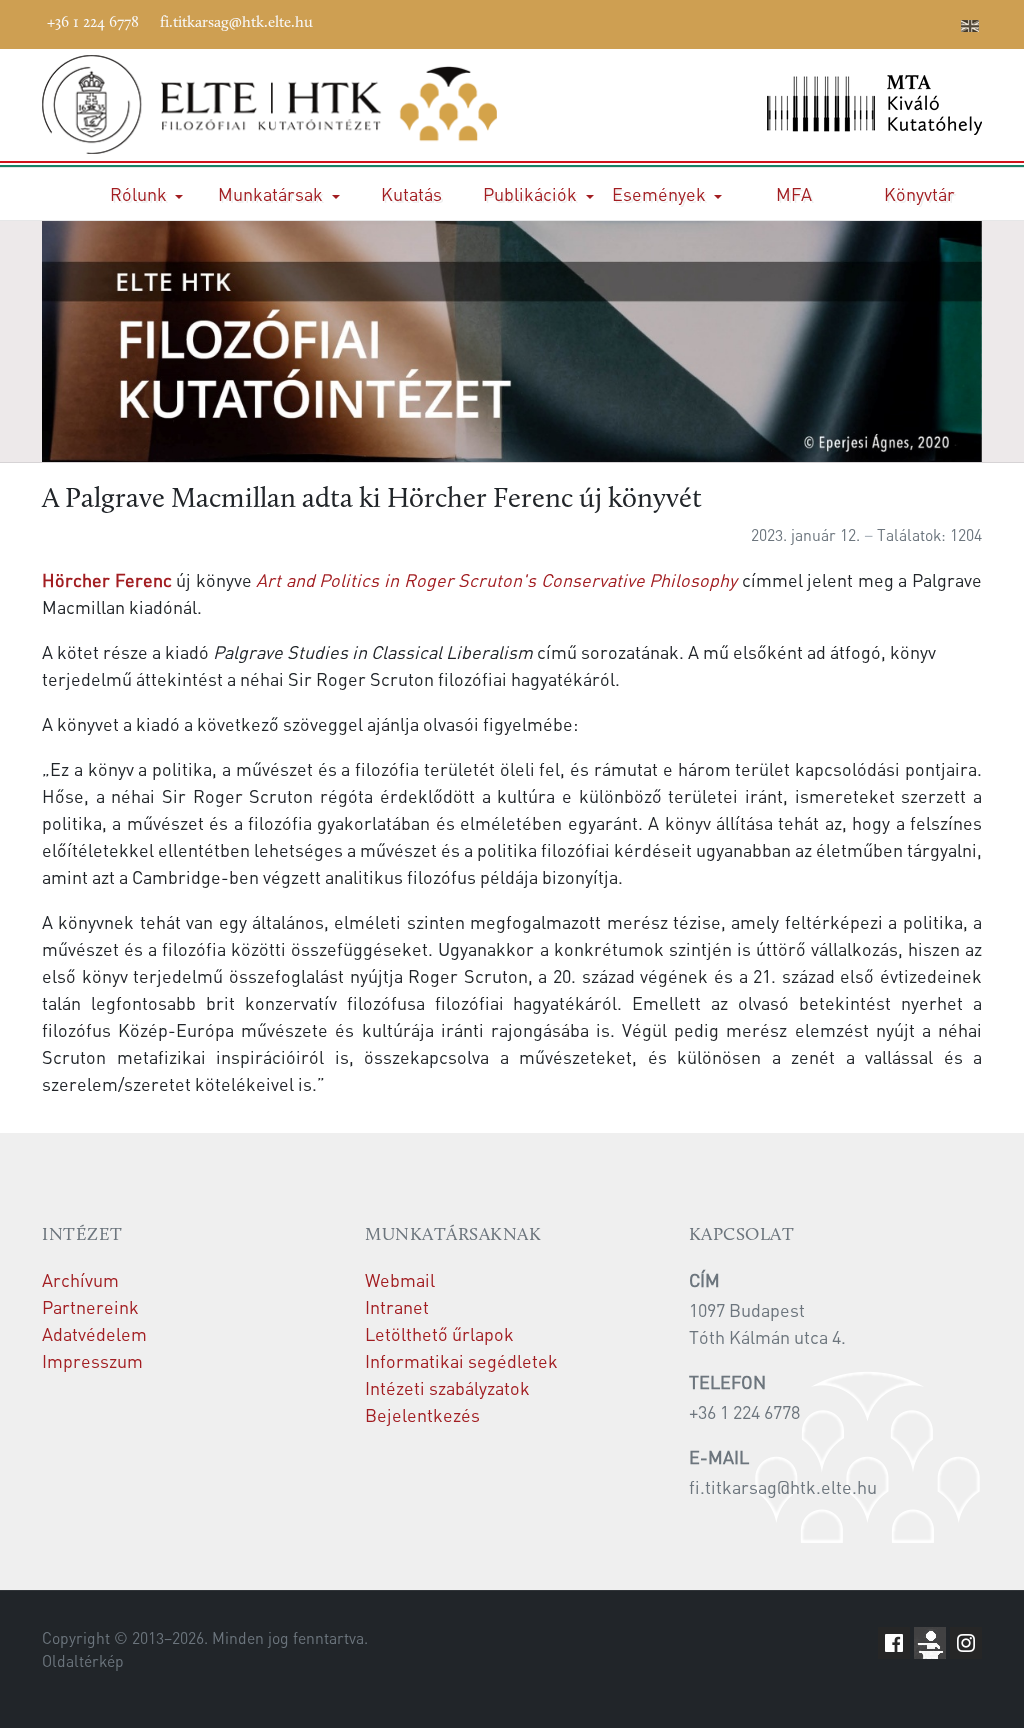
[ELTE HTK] (269, 104)
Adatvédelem (94, 1333)
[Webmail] (941, 22)
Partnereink (90, 1306)
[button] (146, 193)
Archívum (80, 1279)
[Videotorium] (821, 22)
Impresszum (92, 1360)
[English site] (970, 28)
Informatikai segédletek (461, 1360)
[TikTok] (911, 22)
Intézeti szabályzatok (447, 1387)
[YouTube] (851, 22)
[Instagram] (881, 22)
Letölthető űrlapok (439, 1333)
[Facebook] (791, 22)
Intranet (397, 1306)
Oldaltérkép (83, 1661)
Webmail (400, 1279)
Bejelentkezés (422, 1414)
